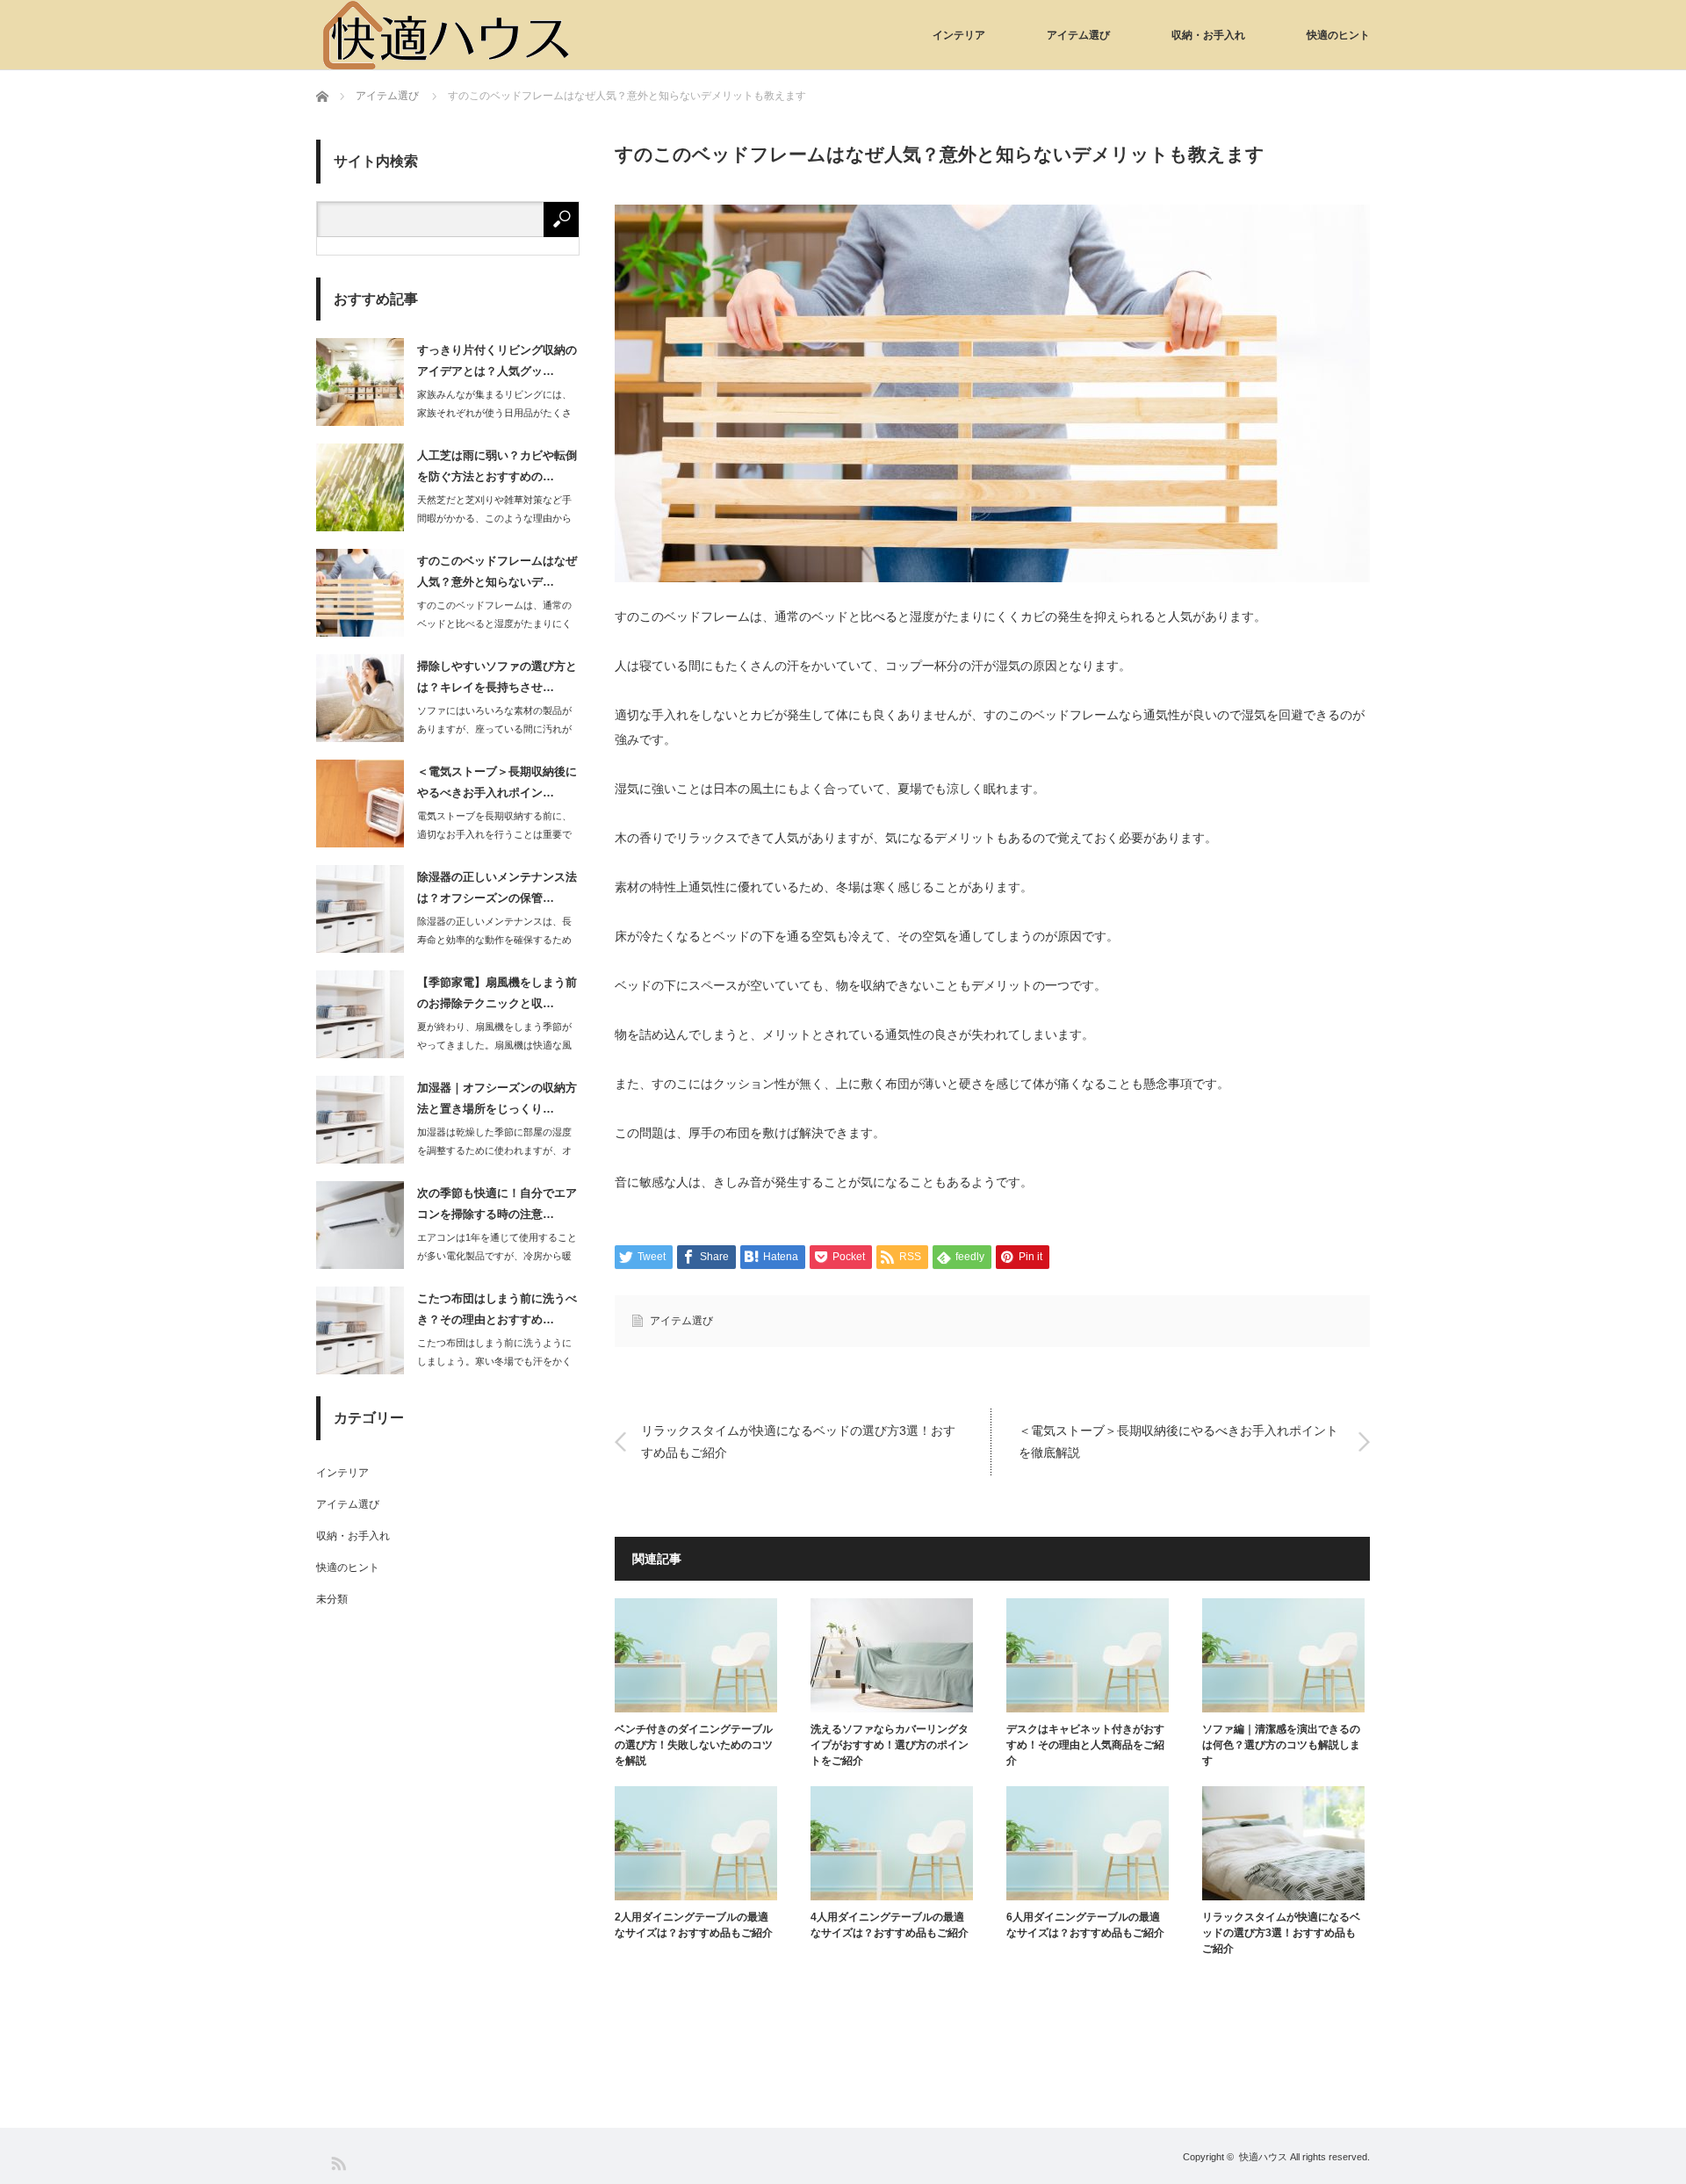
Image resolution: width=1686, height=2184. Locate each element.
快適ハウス (1263, 2157)
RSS (338, 2162)
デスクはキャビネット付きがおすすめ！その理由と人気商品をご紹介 (1085, 1745)
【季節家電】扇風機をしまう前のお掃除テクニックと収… (497, 992)
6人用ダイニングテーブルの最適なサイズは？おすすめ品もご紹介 (1085, 1925)
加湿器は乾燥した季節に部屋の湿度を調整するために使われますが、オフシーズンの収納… (494, 1150)
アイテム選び (1078, 35)
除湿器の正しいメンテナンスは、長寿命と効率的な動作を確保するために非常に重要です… (494, 940)
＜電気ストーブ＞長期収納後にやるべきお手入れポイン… (497, 782)
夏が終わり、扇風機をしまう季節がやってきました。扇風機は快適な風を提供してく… (494, 1045)
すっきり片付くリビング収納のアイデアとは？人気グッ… (497, 360)
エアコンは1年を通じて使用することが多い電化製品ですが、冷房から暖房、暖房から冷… (497, 1256)
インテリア (959, 35)
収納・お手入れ (1208, 35)
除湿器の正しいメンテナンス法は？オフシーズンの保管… (497, 887)
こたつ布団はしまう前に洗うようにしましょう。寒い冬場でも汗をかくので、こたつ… (494, 1361)
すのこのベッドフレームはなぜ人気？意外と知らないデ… (497, 571)
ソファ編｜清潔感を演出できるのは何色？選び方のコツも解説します (1281, 1745)
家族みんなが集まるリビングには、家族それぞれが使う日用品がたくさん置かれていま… (494, 413)
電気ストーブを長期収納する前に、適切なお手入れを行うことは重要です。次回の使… (494, 834)
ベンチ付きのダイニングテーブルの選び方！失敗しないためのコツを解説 (694, 1745)
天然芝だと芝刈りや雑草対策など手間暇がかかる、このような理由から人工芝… (494, 518)
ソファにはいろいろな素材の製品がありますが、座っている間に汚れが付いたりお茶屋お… (494, 729)
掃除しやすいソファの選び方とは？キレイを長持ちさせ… (497, 676)
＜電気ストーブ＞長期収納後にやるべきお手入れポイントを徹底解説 (1178, 1442)
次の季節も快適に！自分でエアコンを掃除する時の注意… (497, 1203)
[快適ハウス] (448, 35)
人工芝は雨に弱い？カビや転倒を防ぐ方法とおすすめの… (497, 465)
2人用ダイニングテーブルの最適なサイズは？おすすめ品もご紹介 (694, 1925)
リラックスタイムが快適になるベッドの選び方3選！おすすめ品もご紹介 (798, 1442)
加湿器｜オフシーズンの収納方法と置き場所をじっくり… (497, 1098)
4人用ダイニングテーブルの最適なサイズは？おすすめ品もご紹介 (890, 1925)
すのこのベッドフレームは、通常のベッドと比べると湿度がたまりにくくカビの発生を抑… (494, 623)
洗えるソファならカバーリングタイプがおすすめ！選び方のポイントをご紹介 (890, 1745)
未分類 (332, 1599)
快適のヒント (1338, 35)
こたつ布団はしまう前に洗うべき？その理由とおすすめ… (497, 1308)
